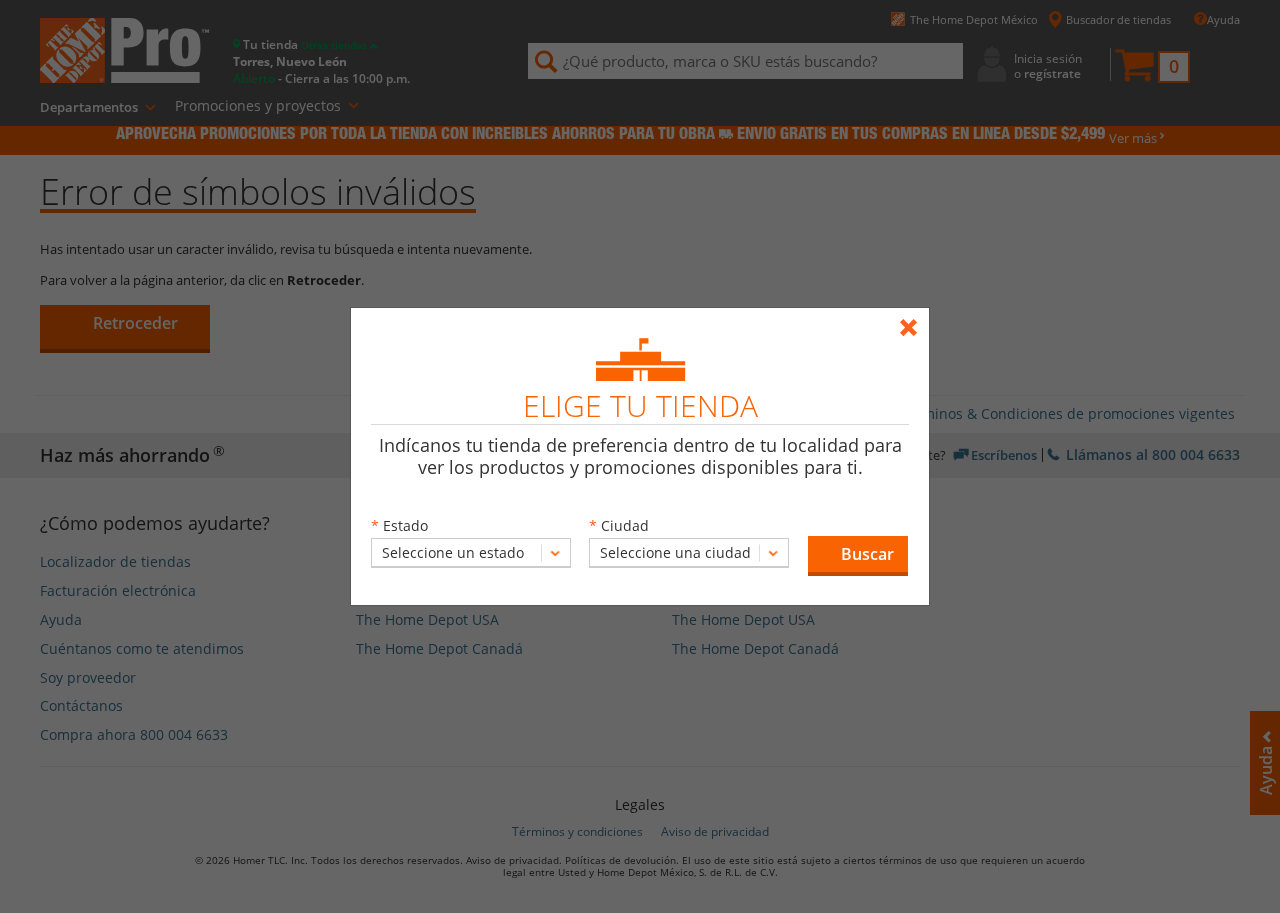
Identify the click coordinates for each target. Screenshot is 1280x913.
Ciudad (625, 525)
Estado (405, 525)
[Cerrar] (913, 318)
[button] (858, 556)
